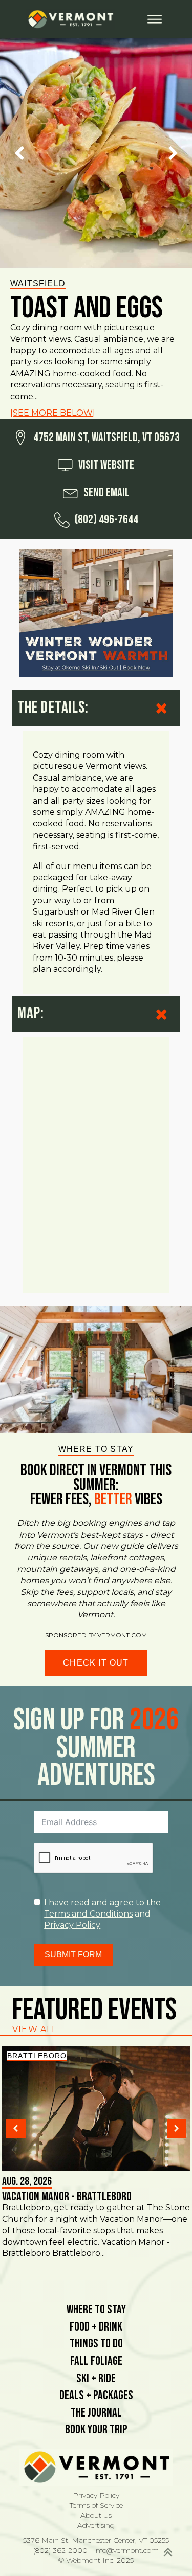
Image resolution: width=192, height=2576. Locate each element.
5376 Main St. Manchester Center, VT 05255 (96, 2540)
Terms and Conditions (88, 1914)
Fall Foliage (96, 2361)
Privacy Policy (72, 1925)
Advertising (96, 2525)
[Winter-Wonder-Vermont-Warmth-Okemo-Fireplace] (96, 614)
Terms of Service (96, 2505)
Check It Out (96, 1663)
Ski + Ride (96, 2378)
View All (35, 2029)
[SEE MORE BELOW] (53, 413)
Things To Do (96, 2344)
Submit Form (73, 1955)
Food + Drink (96, 2327)
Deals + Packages (96, 2395)
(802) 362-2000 (60, 2550)
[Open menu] (155, 19)
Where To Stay (96, 2309)
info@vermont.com (126, 2550)
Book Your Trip (96, 2430)
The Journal (96, 2413)
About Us (96, 2515)
